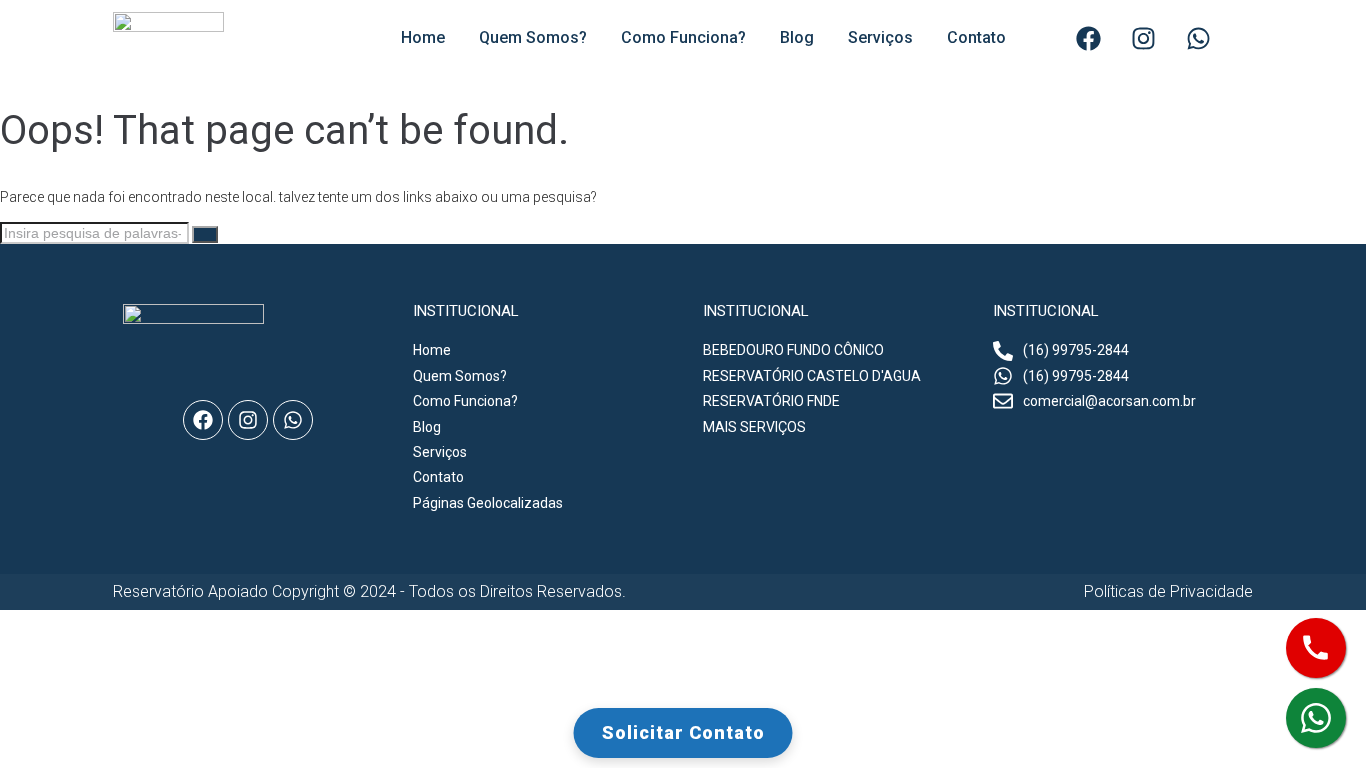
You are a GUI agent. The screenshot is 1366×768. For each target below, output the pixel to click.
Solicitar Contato (683, 732)
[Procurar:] (96, 233)
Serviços (880, 37)
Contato (976, 37)
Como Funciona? (683, 37)
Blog (797, 37)
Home (423, 37)
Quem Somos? (533, 37)
